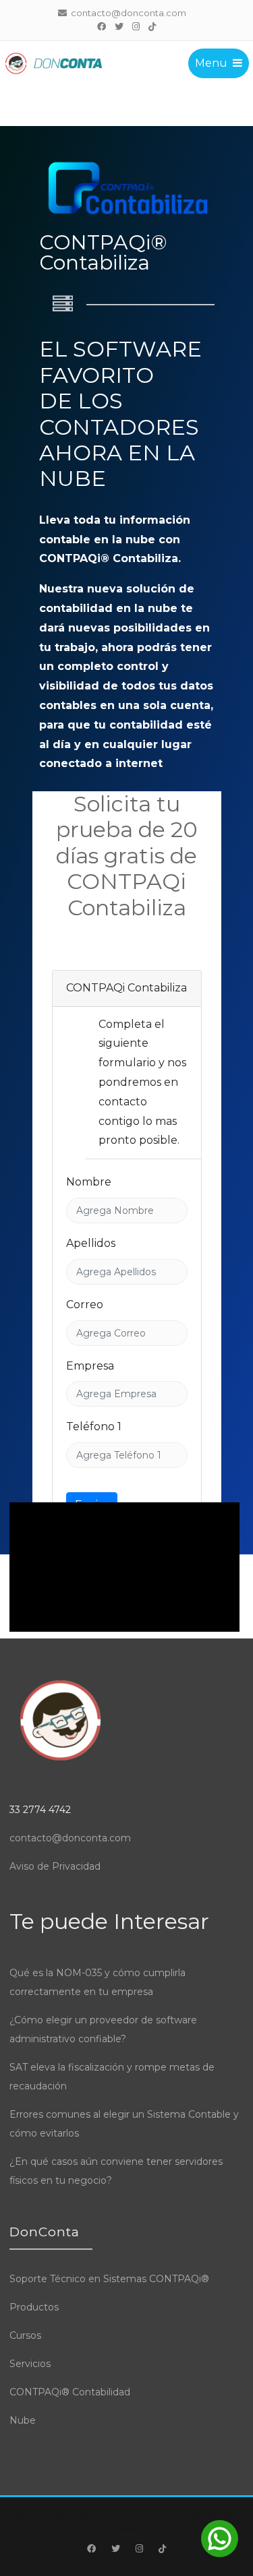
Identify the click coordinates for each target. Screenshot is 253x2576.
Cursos (25, 2335)
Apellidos (91, 1243)
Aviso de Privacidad (55, 1866)
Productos (34, 2307)
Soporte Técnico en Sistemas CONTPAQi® (109, 2279)
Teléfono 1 (94, 1427)
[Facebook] (102, 26)
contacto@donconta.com (70, 1838)
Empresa (90, 1366)
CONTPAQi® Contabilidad (70, 2392)
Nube (23, 2420)
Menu (211, 63)
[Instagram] (136, 26)
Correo (85, 1305)
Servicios (30, 2364)
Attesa (25, 2515)
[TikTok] (152, 26)
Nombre (89, 1182)
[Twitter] (119, 26)
